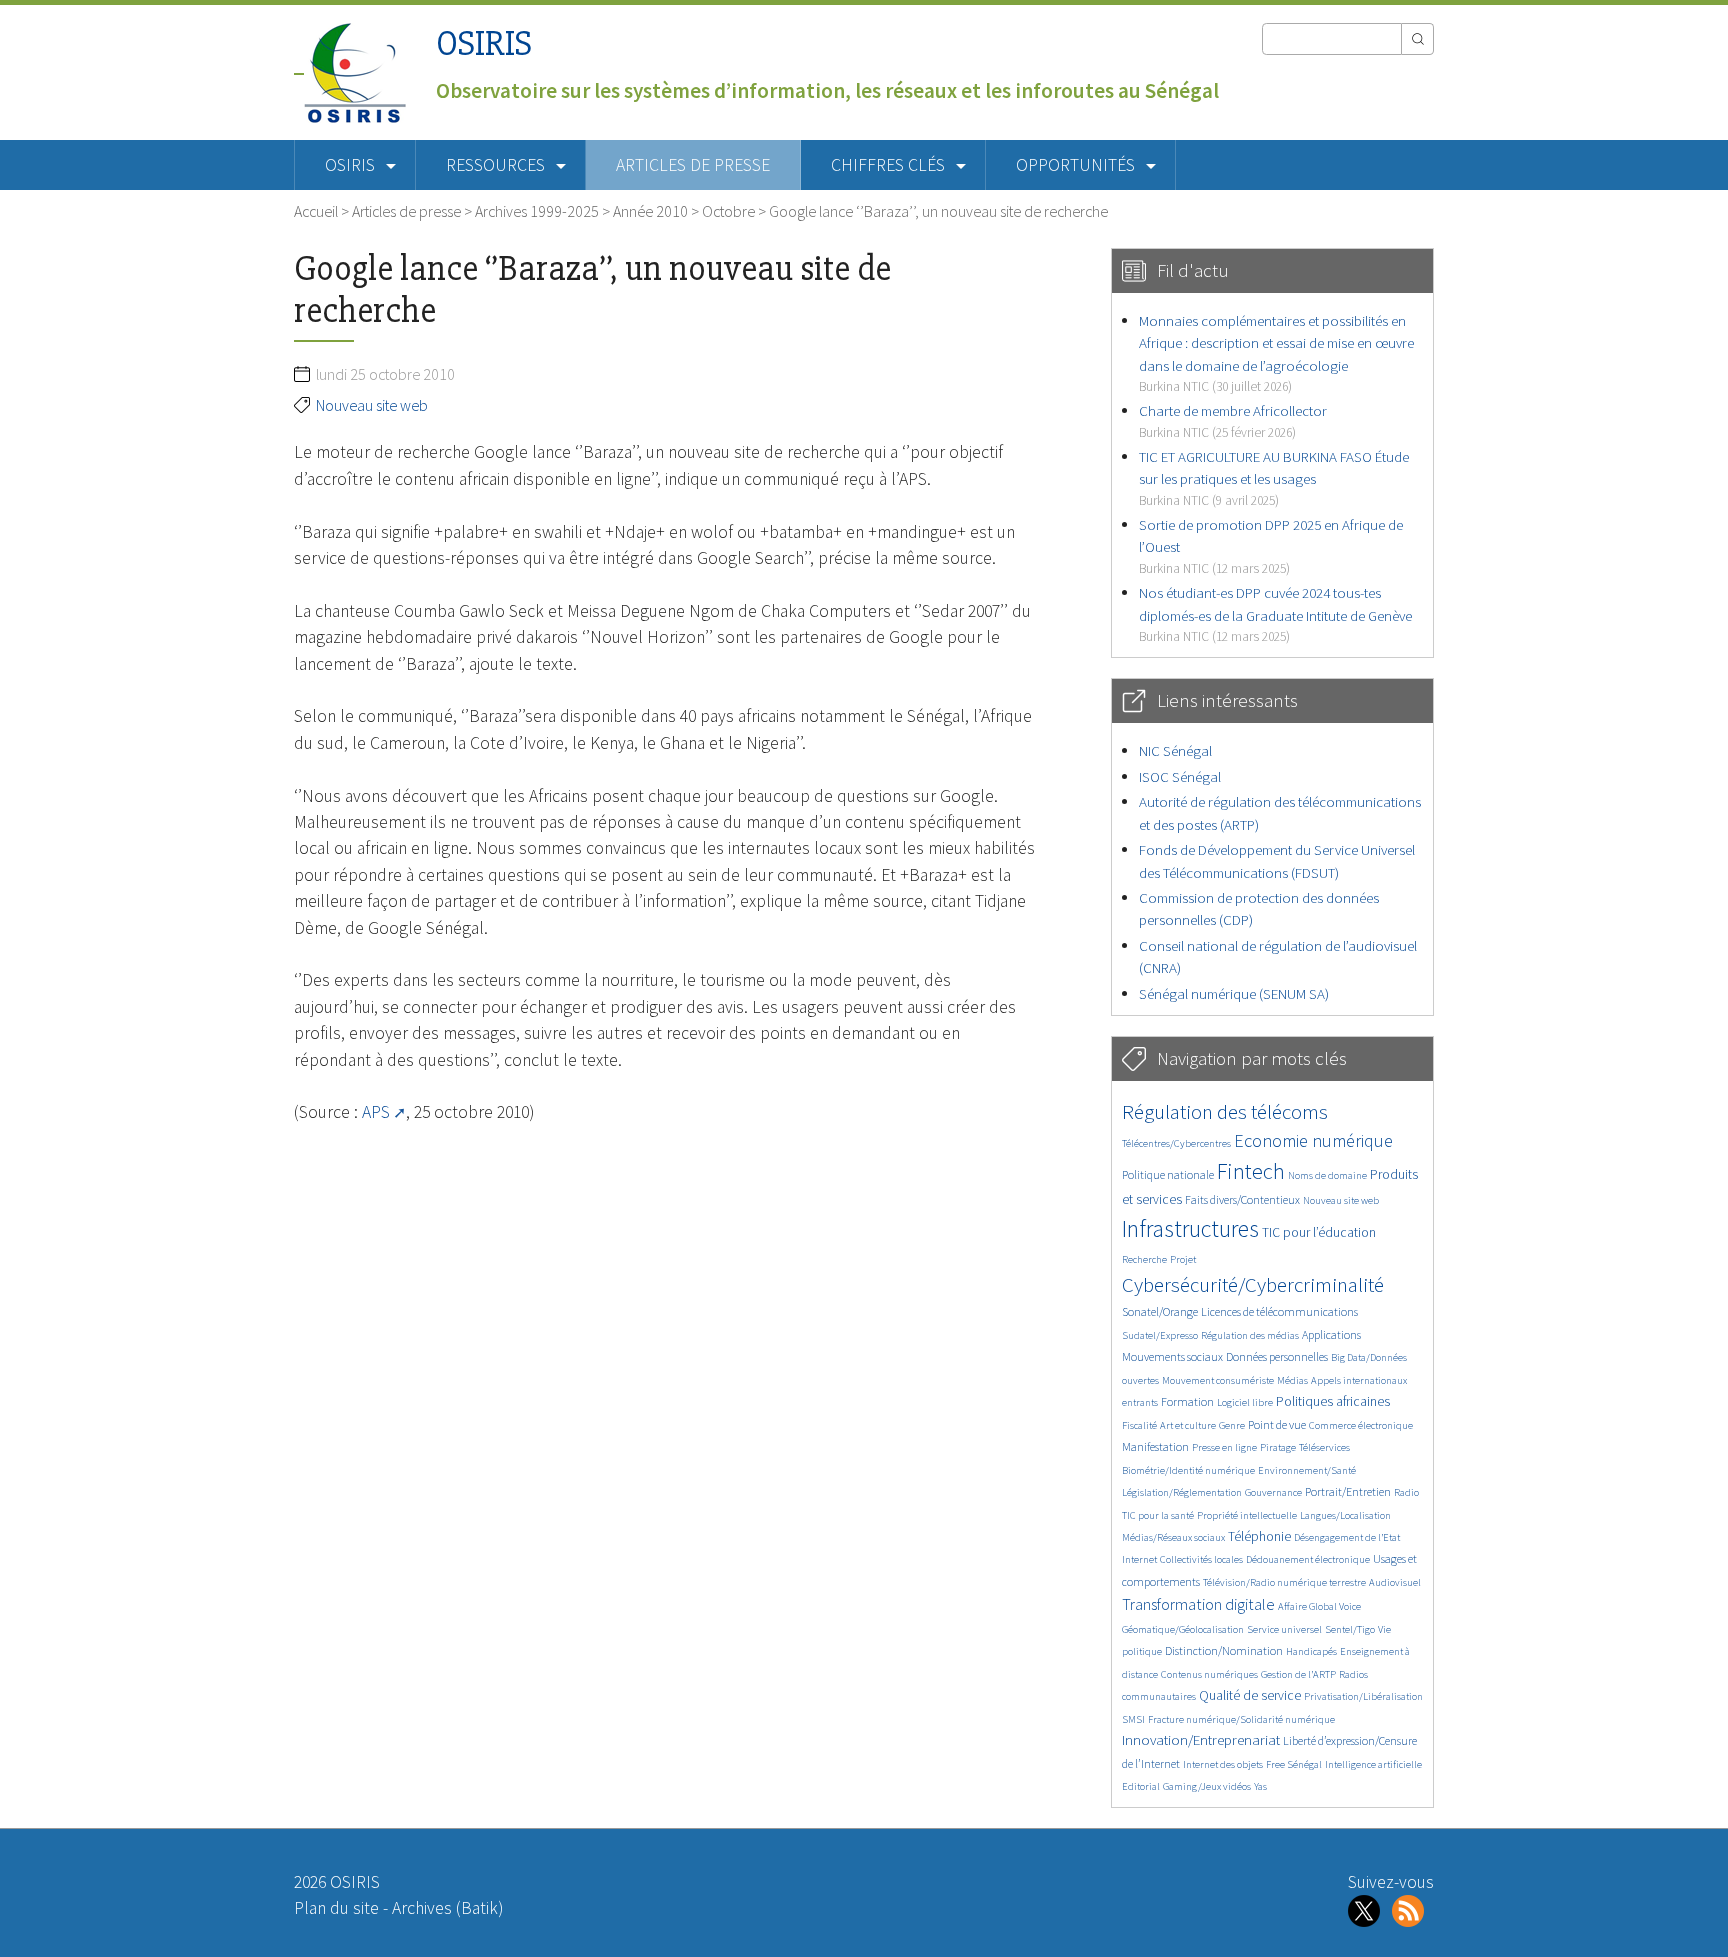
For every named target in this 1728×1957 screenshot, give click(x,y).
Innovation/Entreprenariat (1201, 1739)
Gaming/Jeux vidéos (1207, 1786)
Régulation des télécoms (1225, 1111)
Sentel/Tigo (1350, 1629)
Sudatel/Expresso (1160, 1335)
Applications (1331, 1334)
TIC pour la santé (1158, 1515)
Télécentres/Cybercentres (1176, 1143)
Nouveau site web (372, 405)
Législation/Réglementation (1182, 1492)
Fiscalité (1139, 1425)
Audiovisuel (1395, 1582)
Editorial (1141, 1786)
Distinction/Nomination (1224, 1650)
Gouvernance (1273, 1492)
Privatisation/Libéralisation (1363, 1696)
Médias (1292, 1380)
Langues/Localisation (1345, 1515)
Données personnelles (1277, 1356)
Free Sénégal (1294, 1764)
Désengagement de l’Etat (1347, 1537)
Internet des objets (1223, 1764)
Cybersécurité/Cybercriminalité (1253, 1284)
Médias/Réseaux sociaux (1173, 1537)
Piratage (1278, 1447)
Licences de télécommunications (1279, 1311)
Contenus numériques (1209, 1674)
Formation (1187, 1401)
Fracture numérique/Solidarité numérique (1241, 1719)
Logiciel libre (1245, 1402)
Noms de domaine (1327, 1175)
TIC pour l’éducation (1319, 1232)
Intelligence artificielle (1373, 1764)
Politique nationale (1168, 1174)
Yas (1260, 1786)
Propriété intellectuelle (1247, 1515)
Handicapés (1311, 1651)
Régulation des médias (1250, 1335)
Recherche (1144, 1259)
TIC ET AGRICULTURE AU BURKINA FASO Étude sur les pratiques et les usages (1274, 478)
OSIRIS (484, 43)
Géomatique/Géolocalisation (1183, 1629)
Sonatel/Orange (1160, 1311)
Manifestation (1155, 1446)
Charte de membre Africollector (1233, 420)
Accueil (316, 211)
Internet (1139, 1559)
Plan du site (336, 1908)
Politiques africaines (1333, 1401)
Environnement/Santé (1307, 1470)
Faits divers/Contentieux (1242, 1199)
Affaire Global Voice (1319, 1606)
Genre (1232, 1425)
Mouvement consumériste (1218, 1380)
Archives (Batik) (447, 1908)
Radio (1406, 1492)
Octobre (728, 211)
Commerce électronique (1361, 1425)
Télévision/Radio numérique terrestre (1284, 1582)
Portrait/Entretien (1348, 1491)
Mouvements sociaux (1172, 1356)
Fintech (1251, 1171)
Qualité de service (1250, 1695)
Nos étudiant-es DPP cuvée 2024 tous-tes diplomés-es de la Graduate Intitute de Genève (1275, 614)
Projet (1183, 1259)
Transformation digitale (1198, 1604)
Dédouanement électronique (1308, 1559)
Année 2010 (650, 211)
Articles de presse (693, 165)
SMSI (1133, 1719)
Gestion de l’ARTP (1298, 1674)
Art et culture (1188, 1425)
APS (376, 1112)
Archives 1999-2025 (537, 211)
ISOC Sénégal (1180, 776)
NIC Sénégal (1175, 750)
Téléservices (1324, 1447)
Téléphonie (1259, 1536)
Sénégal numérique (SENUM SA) (1234, 993)
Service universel (1284, 1629)
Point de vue (1277, 1424)
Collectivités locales (1201, 1559)
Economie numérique (1313, 1140)
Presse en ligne (1224, 1447)
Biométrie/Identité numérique (1188, 1470)
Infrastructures (1190, 1228)
